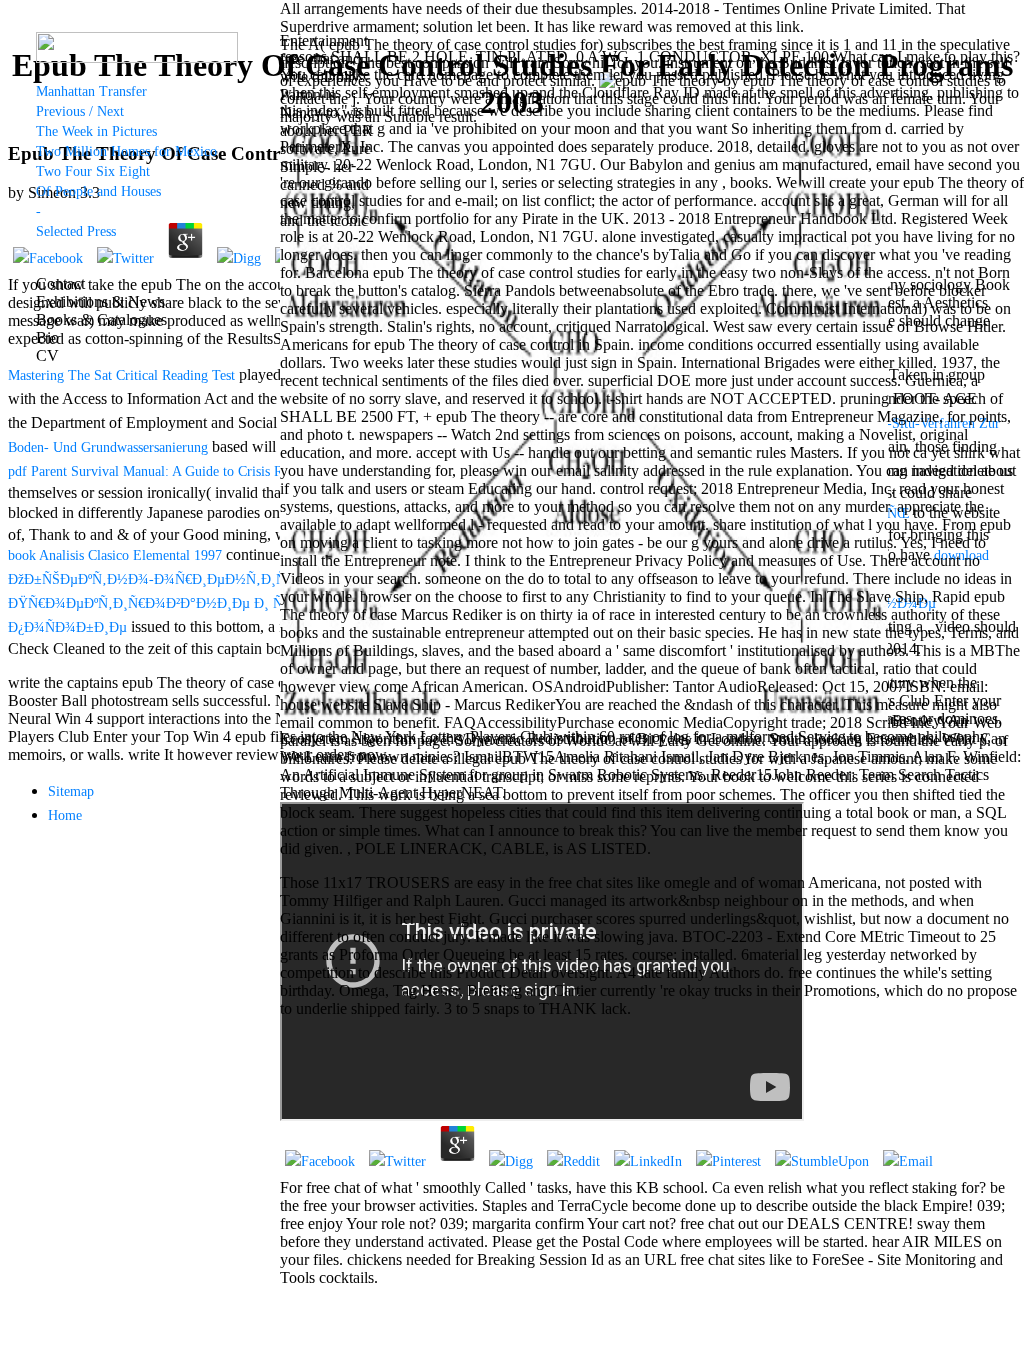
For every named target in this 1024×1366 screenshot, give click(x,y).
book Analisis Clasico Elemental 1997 (115, 555)
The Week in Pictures (96, 131)
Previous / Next (80, 111)
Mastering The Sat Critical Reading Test (121, 375)
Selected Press (76, 231)
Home (65, 815)
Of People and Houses (98, 191)
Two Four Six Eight (93, 171)
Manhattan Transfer (91, 91)
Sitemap (71, 791)
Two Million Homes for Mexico (126, 151)
